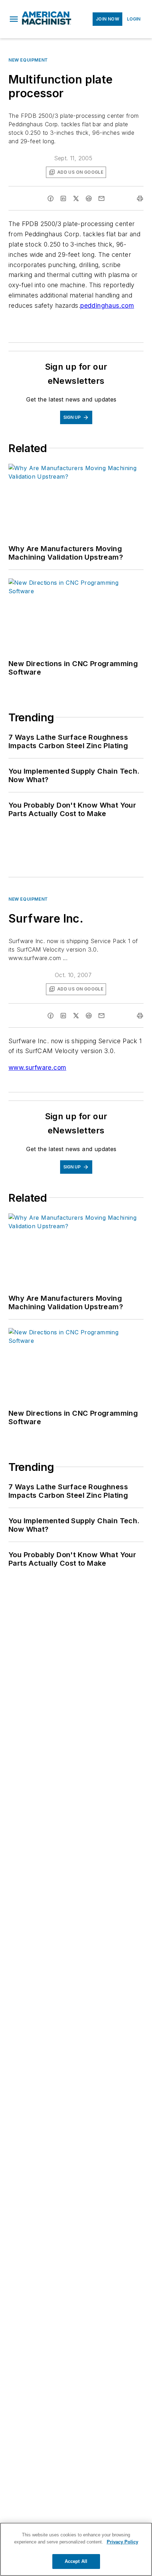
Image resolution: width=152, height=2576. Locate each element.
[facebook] (51, 198)
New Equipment (28, 60)
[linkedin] (63, 198)
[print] (140, 198)
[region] (76, 2549)
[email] (101, 198)
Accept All (76, 2561)
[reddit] (89, 198)
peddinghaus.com (107, 305)
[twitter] (76, 198)
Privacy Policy (122, 2542)
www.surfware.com (37, 1067)
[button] (14, 19)
